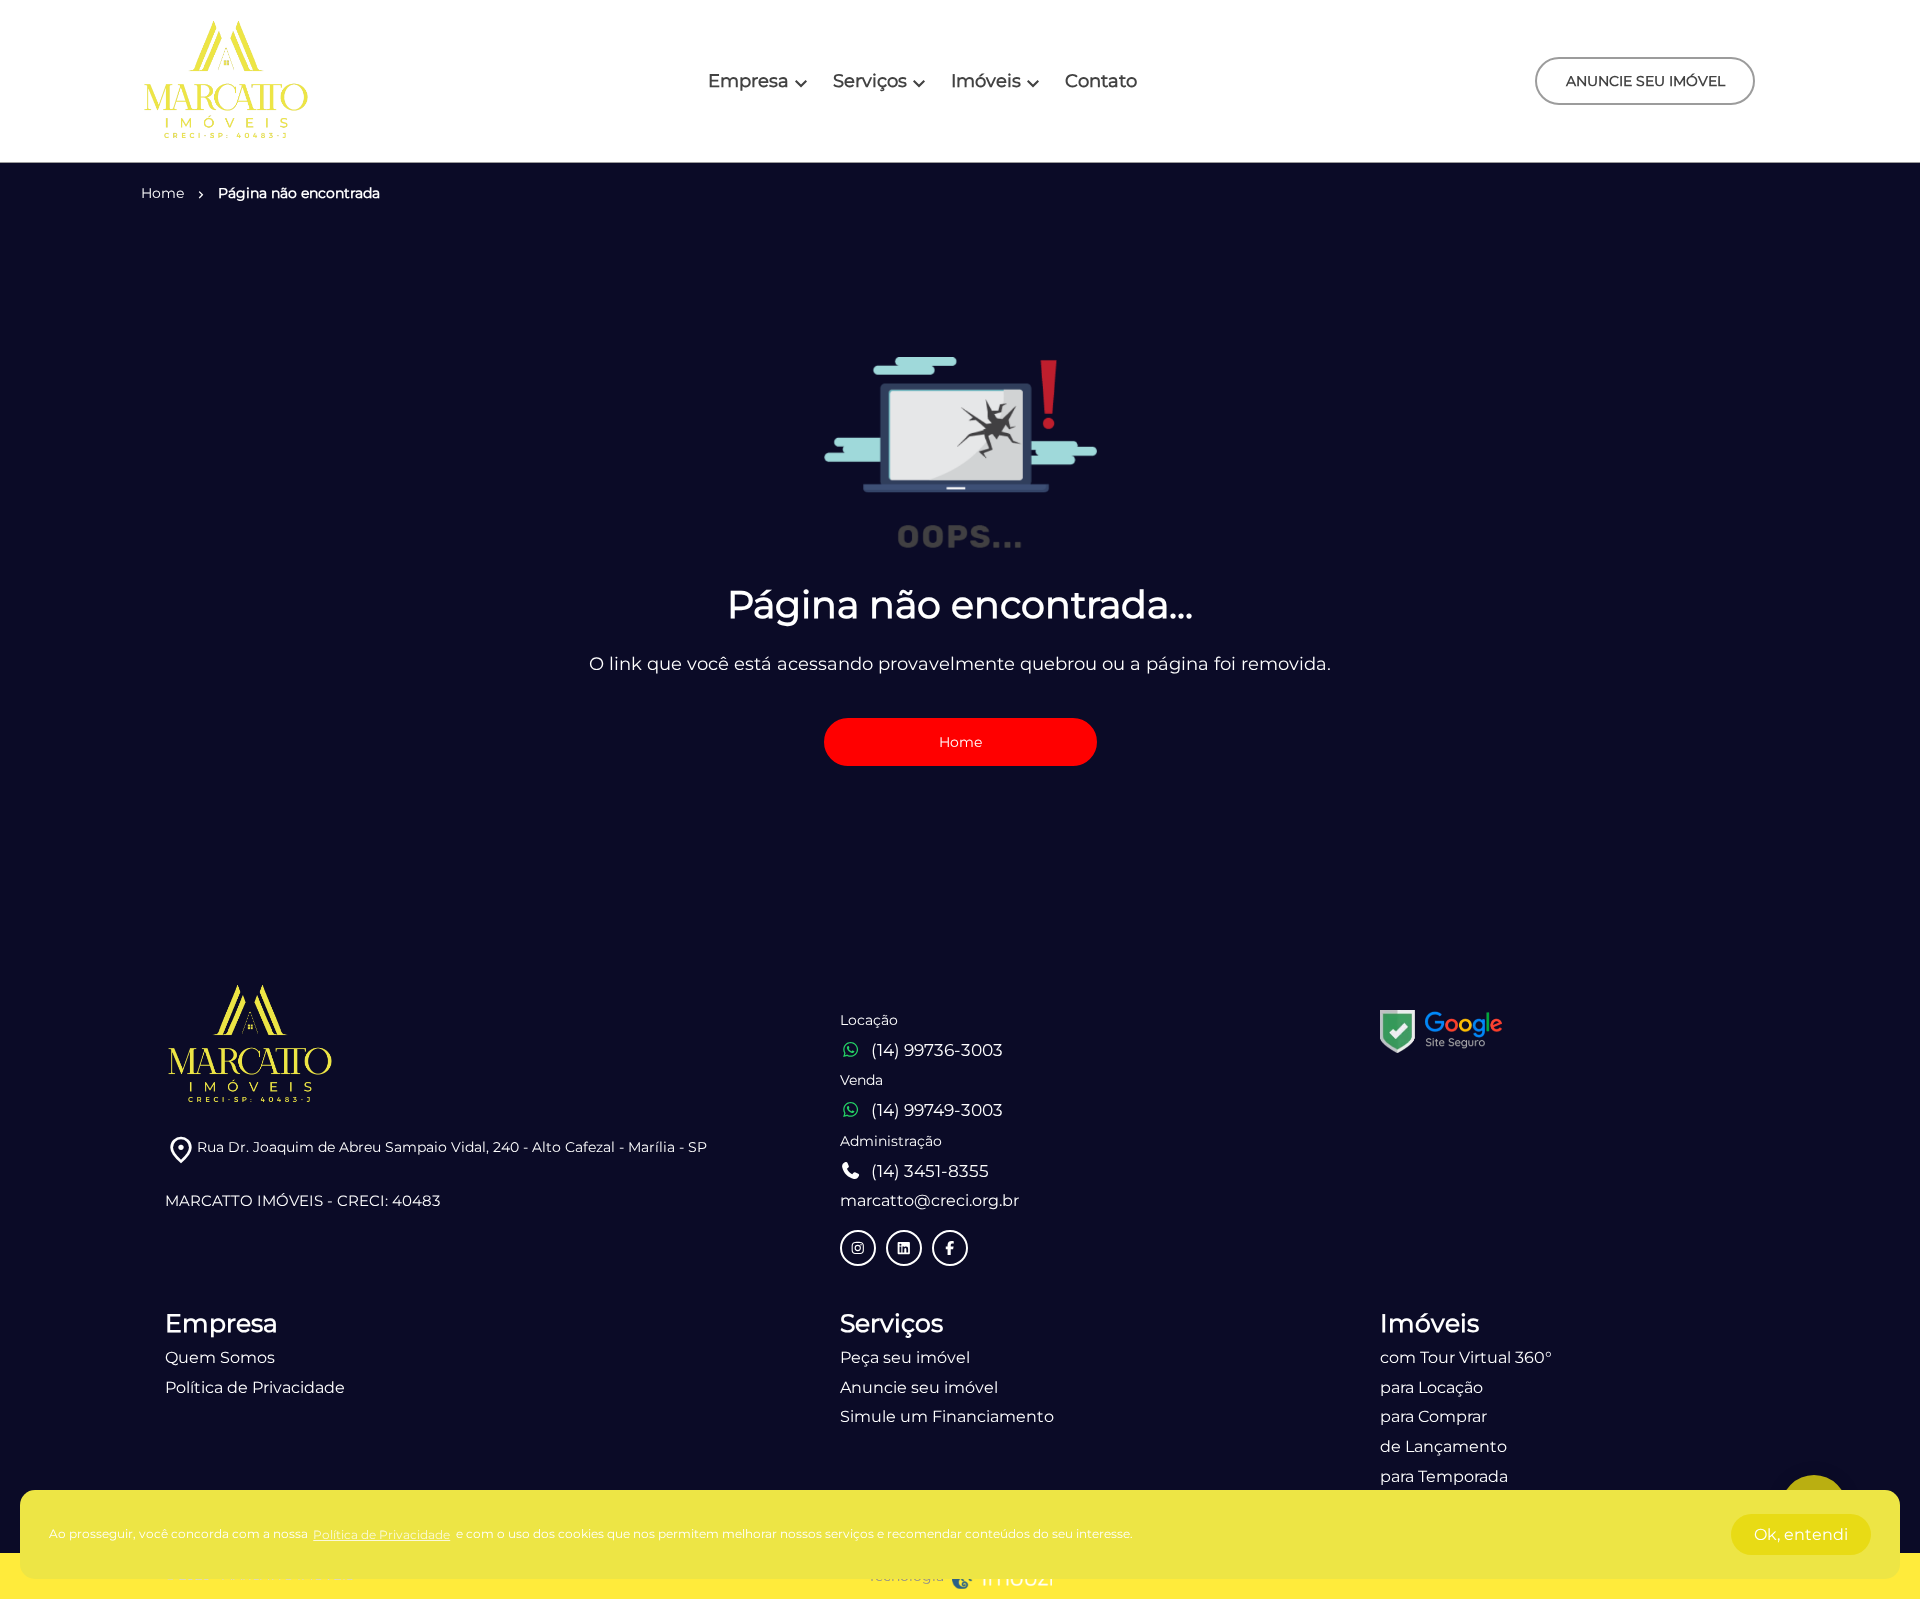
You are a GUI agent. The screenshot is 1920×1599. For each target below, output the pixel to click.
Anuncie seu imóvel (919, 1387)
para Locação (1431, 1387)
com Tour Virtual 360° (1466, 1357)
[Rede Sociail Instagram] (858, 1248)
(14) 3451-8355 (930, 1171)
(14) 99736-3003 (937, 1050)
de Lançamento (1443, 1446)
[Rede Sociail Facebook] (950, 1248)
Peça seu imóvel (905, 1357)
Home (960, 742)
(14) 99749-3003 (937, 1110)
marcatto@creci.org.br (929, 1200)
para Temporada (1444, 1476)
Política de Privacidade (255, 1387)
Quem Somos (220, 1357)
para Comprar (1433, 1416)
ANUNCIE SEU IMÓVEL (1645, 81)
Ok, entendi (1801, 1534)
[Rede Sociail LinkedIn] (904, 1248)
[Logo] (226, 81)
